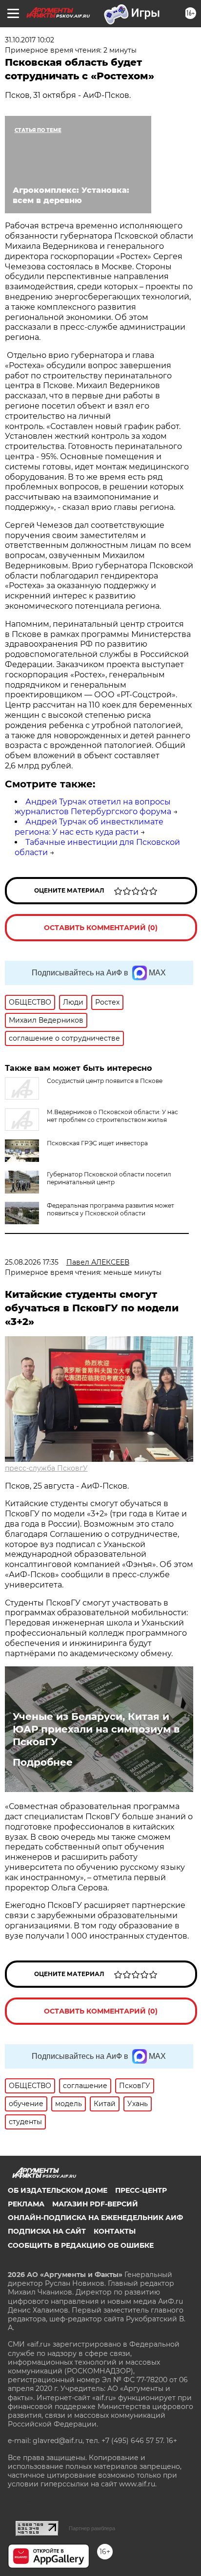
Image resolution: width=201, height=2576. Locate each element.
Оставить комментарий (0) (101, 928)
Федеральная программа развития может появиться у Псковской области (111, 1209)
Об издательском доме (58, 2190)
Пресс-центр (141, 2190)
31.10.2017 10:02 (30, 40)
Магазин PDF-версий (95, 2204)
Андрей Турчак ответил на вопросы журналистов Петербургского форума (93, 807)
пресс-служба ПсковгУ (46, 1468)
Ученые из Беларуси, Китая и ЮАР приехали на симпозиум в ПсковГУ (96, 1729)
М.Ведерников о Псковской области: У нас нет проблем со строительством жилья (112, 1116)
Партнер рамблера (92, 2528)
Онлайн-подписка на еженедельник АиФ (95, 2218)
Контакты (115, 2231)
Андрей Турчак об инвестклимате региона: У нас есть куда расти (89, 827)
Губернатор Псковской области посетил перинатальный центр (109, 1178)
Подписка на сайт (47, 2231)
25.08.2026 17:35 (32, 1262)
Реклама (26, 2204)
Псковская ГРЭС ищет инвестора (97, 1143)
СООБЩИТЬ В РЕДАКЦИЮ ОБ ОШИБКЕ (81, 2245)
